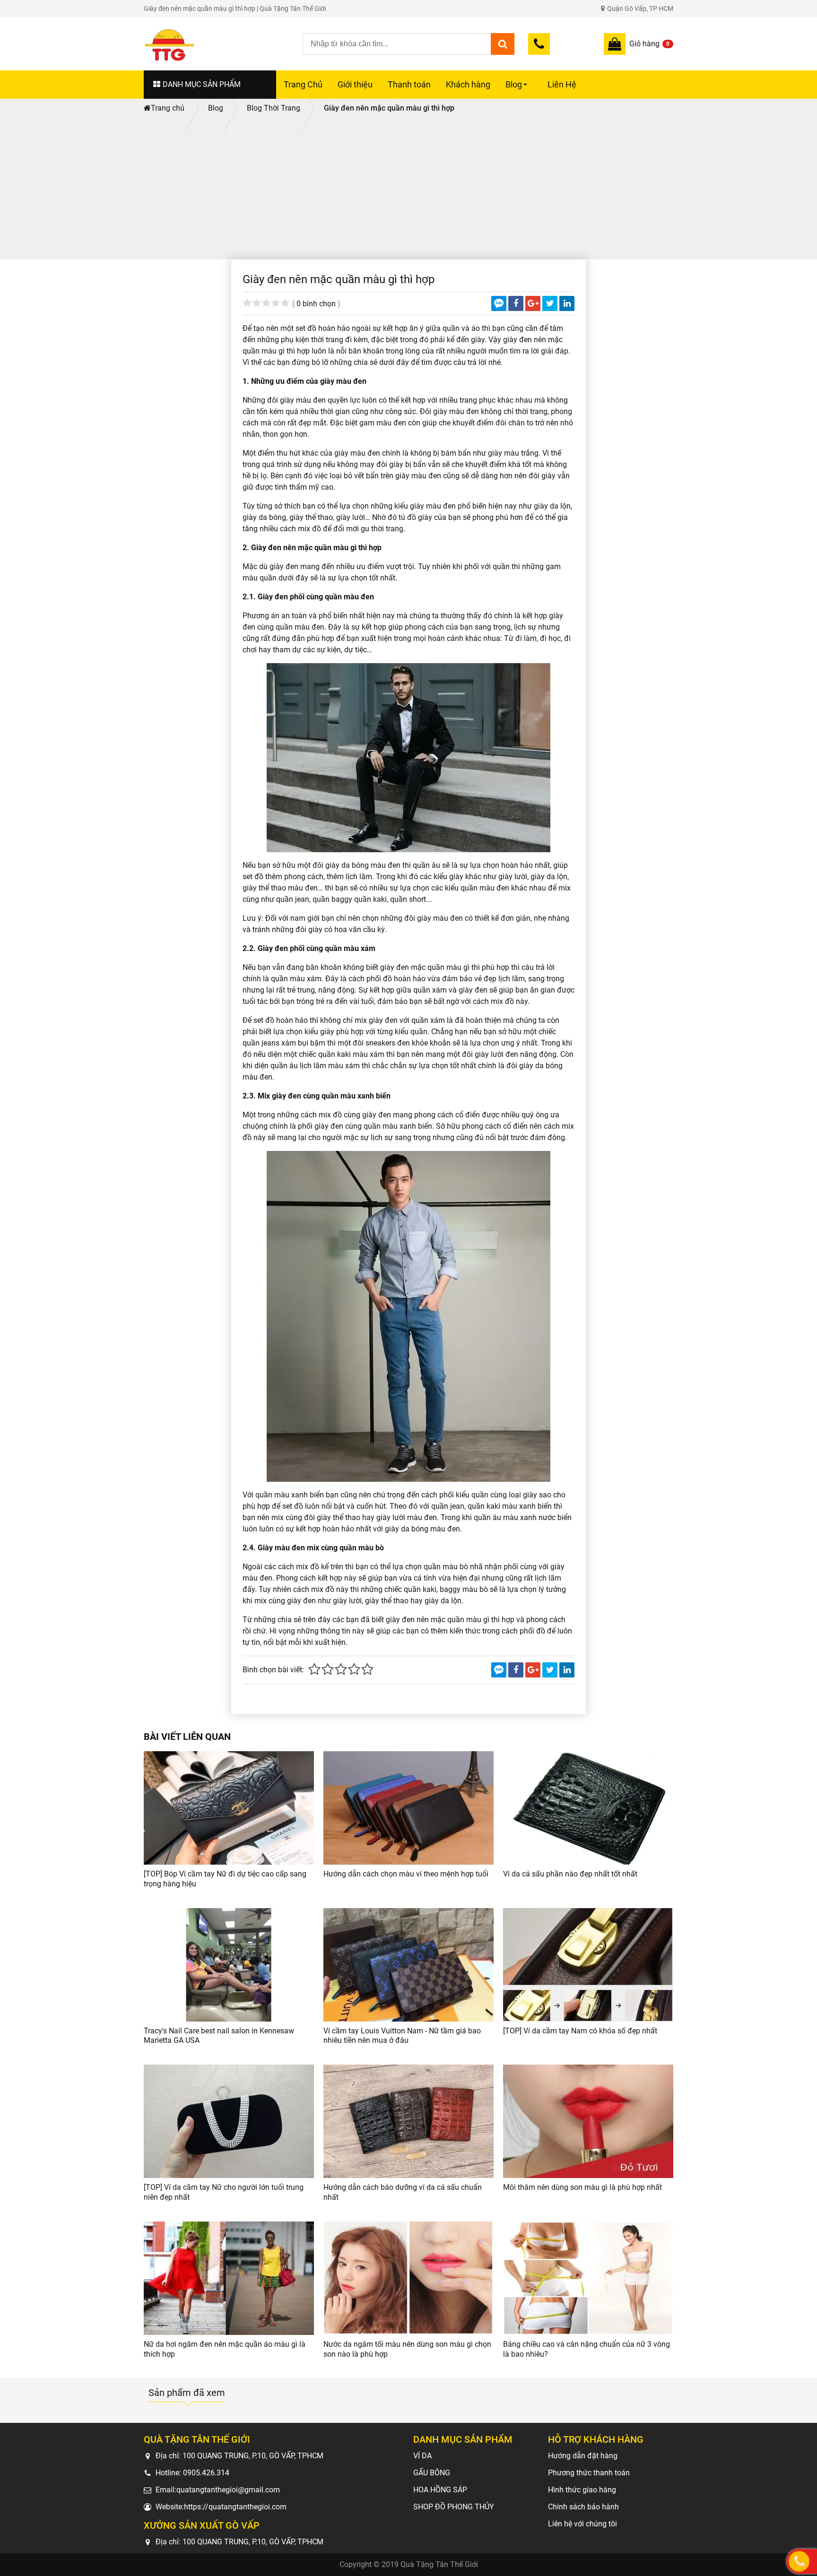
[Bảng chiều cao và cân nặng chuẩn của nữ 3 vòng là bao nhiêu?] (588, 2278)
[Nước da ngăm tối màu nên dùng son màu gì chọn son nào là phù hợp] (408, 2278)
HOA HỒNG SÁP (440, 2490)
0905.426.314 (206, 2473)
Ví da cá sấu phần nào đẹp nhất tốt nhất (570, 1874)
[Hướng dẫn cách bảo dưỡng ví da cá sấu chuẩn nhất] (408, 2121)
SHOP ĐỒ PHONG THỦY (454, 2507)
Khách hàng (468, 85)
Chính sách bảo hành (583, 2507)
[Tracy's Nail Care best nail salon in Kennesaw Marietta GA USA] (229, 1965)
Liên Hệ (562, 85)
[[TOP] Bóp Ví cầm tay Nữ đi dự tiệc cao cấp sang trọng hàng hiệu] (229, 1808)
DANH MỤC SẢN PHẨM (202, 84)
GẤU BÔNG (432, 2473)
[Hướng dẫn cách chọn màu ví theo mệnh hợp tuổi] (408, 1808)
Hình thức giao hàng (582, 2490)
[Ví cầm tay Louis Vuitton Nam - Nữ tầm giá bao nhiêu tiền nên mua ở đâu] (408, 1965)
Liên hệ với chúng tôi (582, 2524)
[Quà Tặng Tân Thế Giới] (223, 44)
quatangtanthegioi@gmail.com (228, 2490)
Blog (518, 89)
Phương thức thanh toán (589, 2473)
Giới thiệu (355, 85)
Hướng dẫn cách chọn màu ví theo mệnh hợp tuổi (406, 1874)
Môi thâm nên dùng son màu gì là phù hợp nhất (582, 2187)
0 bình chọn (316, 304)
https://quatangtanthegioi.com (235, 2507)
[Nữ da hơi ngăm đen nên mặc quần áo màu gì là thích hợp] (229, 2278)
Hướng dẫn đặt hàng (583, 2456)
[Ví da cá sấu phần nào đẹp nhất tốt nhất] (588, 1808)
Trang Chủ (303, 85)
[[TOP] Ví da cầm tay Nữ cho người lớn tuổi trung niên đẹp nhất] (229, 2121)
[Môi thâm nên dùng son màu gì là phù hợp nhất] (588, 2121)
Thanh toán (409, 85)
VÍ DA (422, 2456)
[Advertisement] (408, 189)
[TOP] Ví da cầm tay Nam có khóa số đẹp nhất (580, 2031)
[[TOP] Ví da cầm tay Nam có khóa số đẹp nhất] (588, 1965)
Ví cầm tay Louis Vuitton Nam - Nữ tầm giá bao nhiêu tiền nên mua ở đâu (402, 2036)
